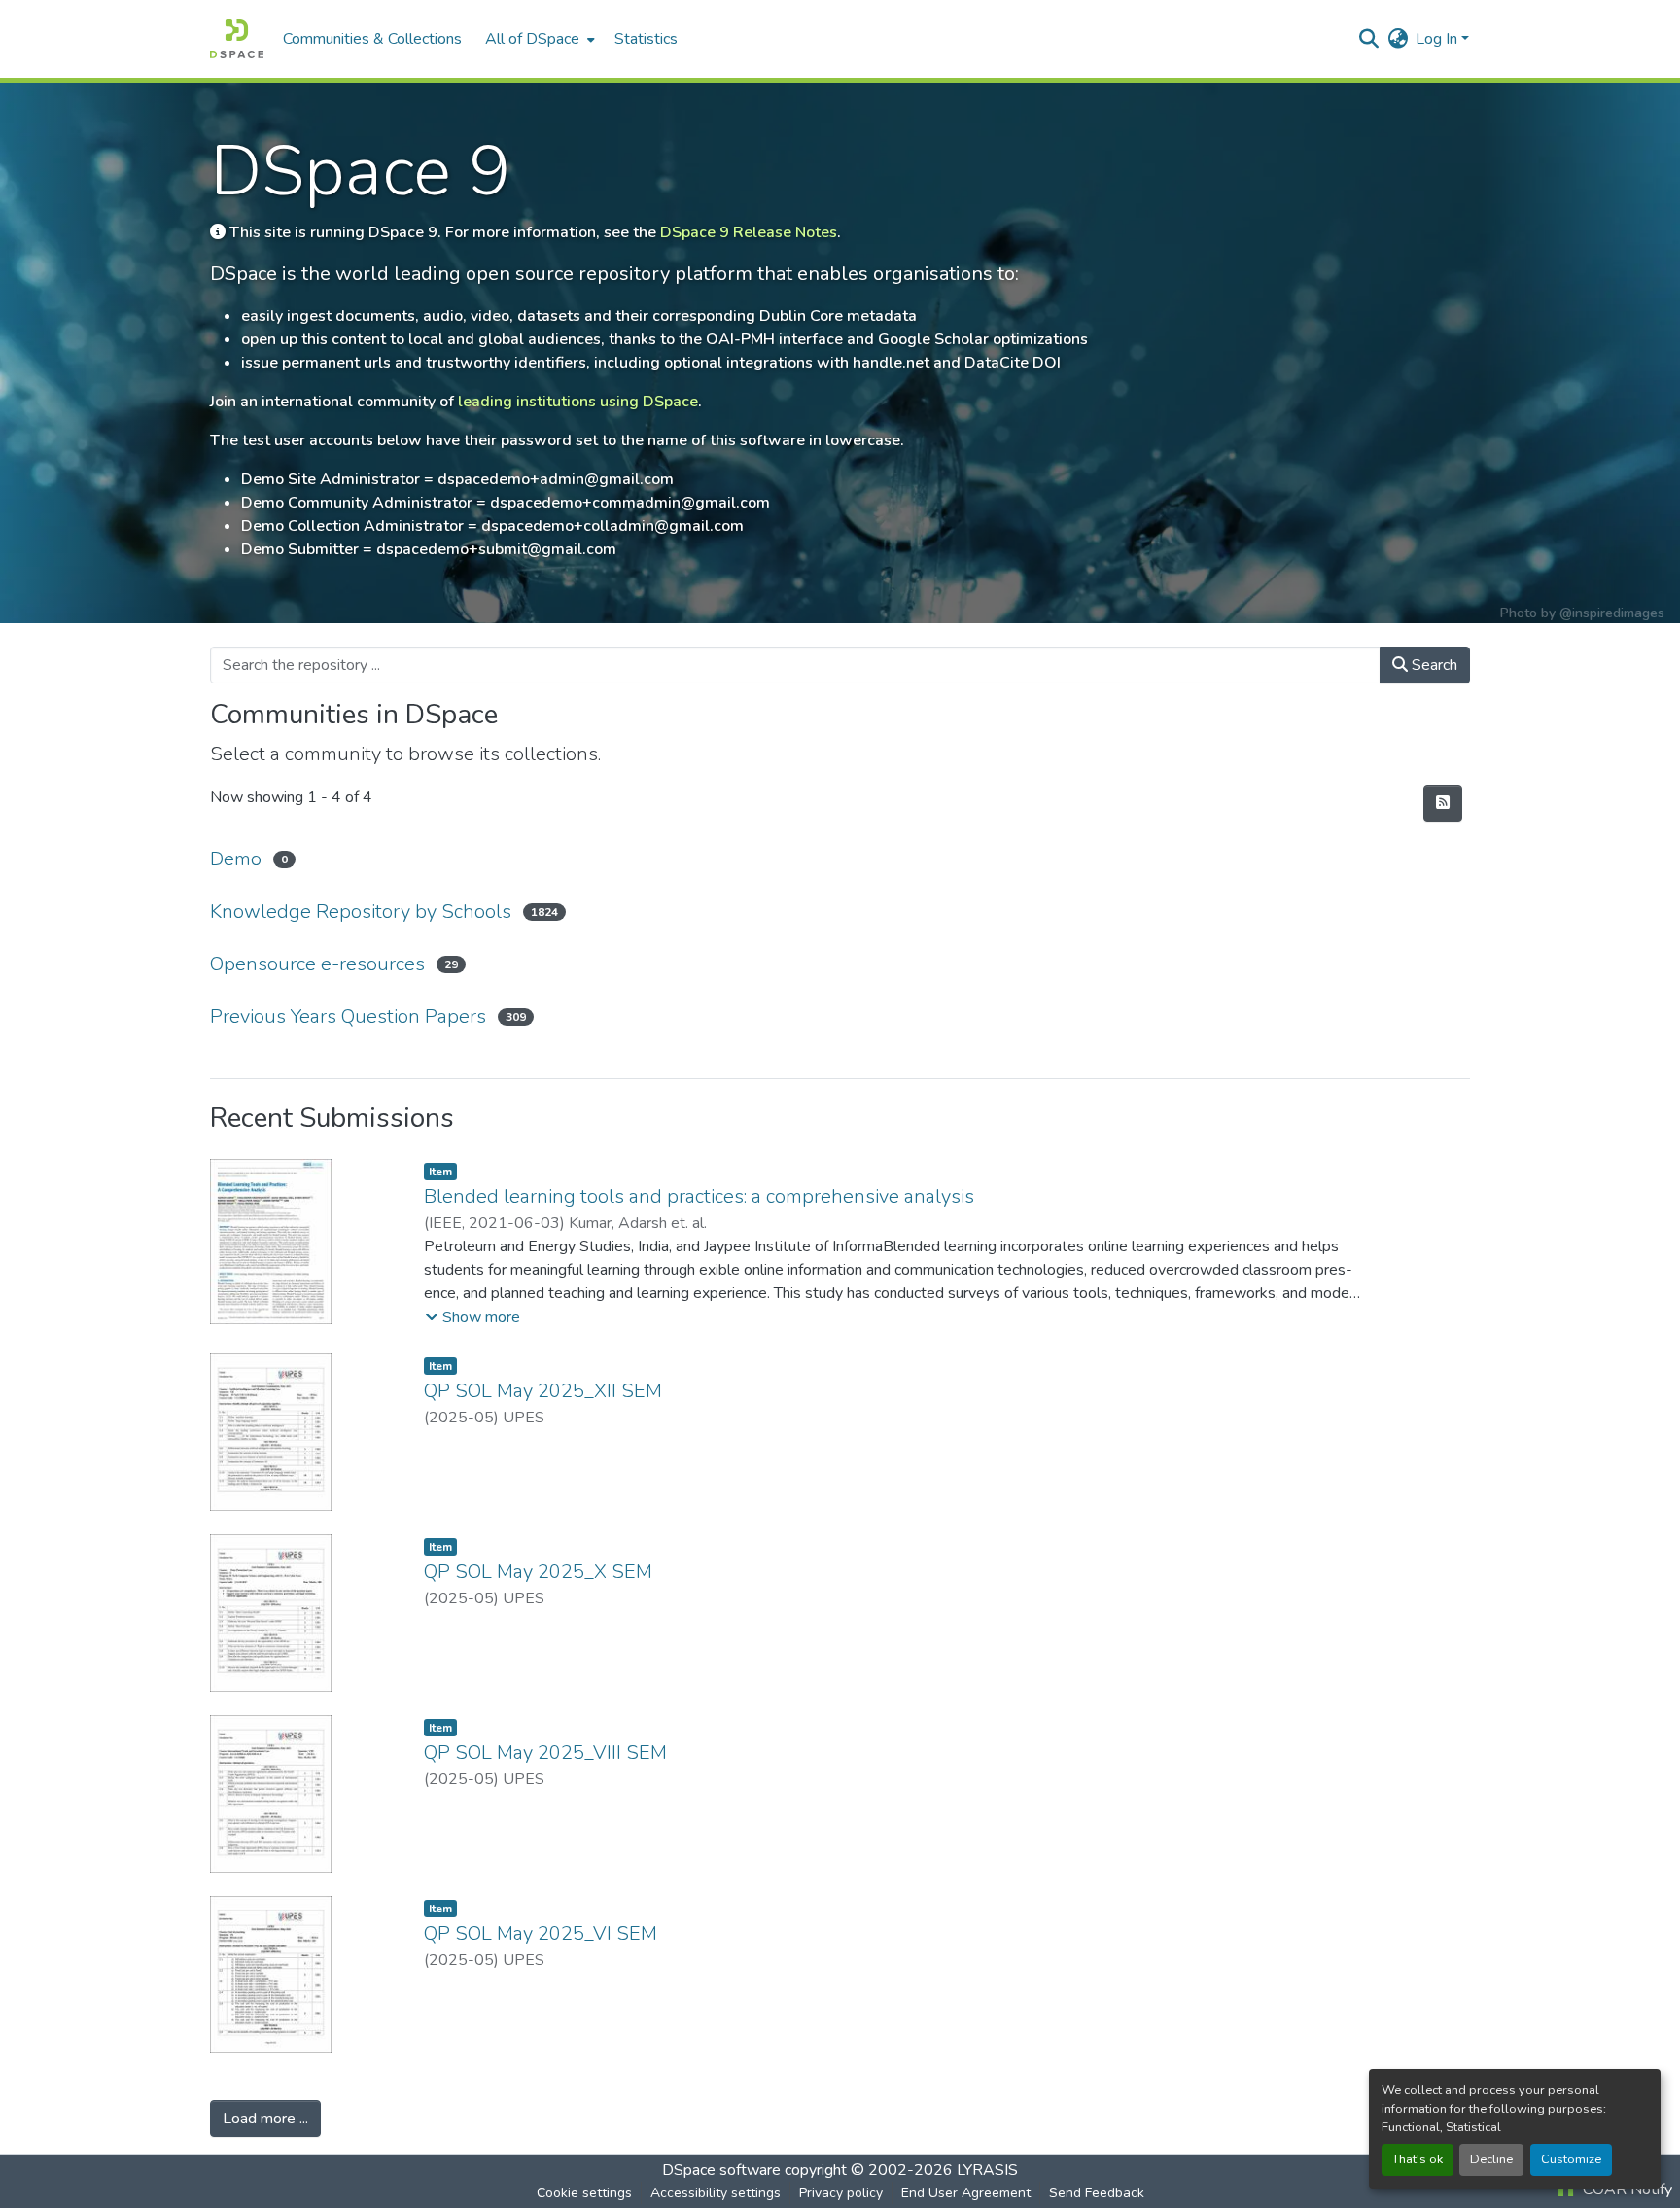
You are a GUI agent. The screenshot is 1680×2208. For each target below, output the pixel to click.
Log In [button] (1438, 39)
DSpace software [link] (721, 2170)
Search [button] (1433, 665)
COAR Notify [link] (1626, 2190)
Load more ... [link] (265, 2119)
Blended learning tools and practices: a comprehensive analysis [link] (699, 1196)
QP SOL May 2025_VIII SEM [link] (545, 1752)
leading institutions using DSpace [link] (578, 402)
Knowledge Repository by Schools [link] (361, 911)
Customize (1571, 2159)
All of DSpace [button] (532, 39)
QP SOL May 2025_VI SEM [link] (541, 1933)
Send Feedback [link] (1097, 2193)
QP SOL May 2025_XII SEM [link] (543, 1391)
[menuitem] (538, 39)
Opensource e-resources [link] (317, 964)
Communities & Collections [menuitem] (372, 39)
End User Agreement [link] (966, 2193)
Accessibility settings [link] (716, 2193)
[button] (237, 39)
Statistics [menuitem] (646, 39)
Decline (1491, 2159)
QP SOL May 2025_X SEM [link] (538, 1572)
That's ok (1417, 2159)
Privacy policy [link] (841, 2193)
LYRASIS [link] (987, 2170)
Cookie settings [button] (584, 2193)
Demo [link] (236, 859)
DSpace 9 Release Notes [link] (749, 232)
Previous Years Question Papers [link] (348, 1016)
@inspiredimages (1612, 613)
